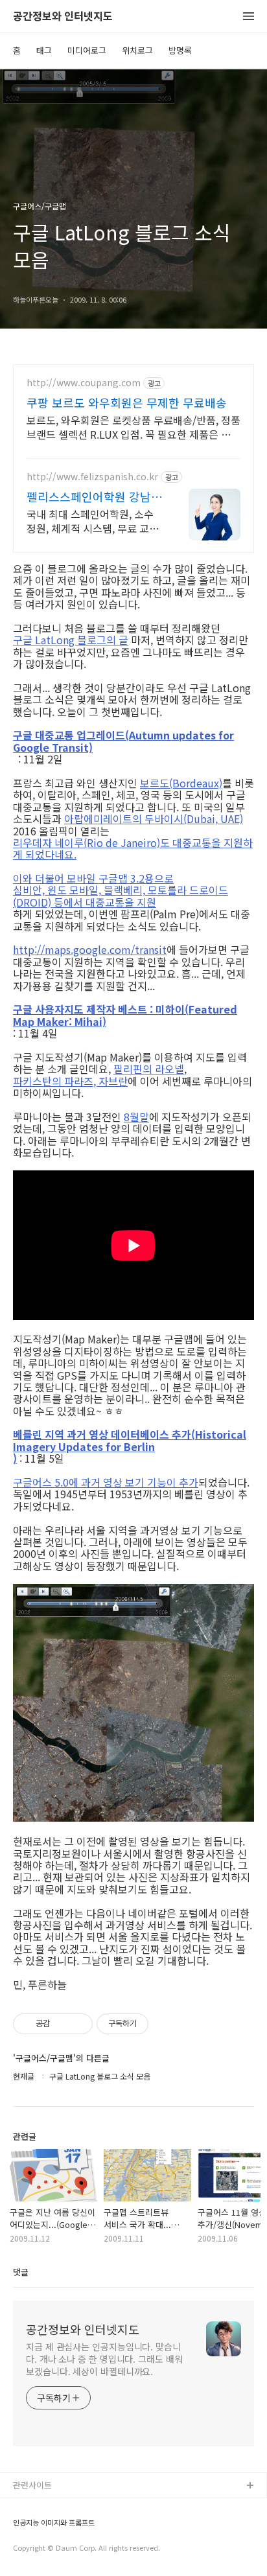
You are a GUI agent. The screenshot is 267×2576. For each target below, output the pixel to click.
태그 (44, 50)
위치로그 (137, 50)
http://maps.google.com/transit (90, 949)
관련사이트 (32, 2485)
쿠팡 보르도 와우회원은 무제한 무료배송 (127, 402)
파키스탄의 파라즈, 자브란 (70, 1081)
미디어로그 (87, 50)
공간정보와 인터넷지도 (63, 17)
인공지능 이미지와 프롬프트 (54, 2523)
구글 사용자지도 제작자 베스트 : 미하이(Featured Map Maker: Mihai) (125, 1015)
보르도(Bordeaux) (181, 783)
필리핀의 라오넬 (149, 1069)
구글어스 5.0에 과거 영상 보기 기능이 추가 (106, 1482)
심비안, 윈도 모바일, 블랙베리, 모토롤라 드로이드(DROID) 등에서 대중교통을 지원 (121, 896)
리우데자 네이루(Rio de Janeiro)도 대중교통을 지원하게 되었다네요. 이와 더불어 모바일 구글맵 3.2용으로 (133, 861)
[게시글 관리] (78, 2024)
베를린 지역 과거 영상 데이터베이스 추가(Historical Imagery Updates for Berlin (130, 1440)
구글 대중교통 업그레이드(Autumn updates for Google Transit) (123, 741)
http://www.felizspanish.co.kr (92, 477)
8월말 (136, 1117)
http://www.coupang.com (84, 383)
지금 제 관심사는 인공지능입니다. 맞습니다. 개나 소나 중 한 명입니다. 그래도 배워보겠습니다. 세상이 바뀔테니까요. (104, 2359)
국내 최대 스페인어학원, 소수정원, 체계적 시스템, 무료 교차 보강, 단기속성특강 (93, 521)
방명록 (180, 50)
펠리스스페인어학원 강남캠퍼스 (94, 496)
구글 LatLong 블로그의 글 (71, 640)
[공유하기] (62, 2024)
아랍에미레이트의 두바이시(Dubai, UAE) (154, 818)
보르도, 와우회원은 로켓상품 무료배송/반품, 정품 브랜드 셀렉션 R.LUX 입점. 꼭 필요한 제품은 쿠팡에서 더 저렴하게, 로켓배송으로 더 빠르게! (133, 427)
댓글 (21, 2272)
